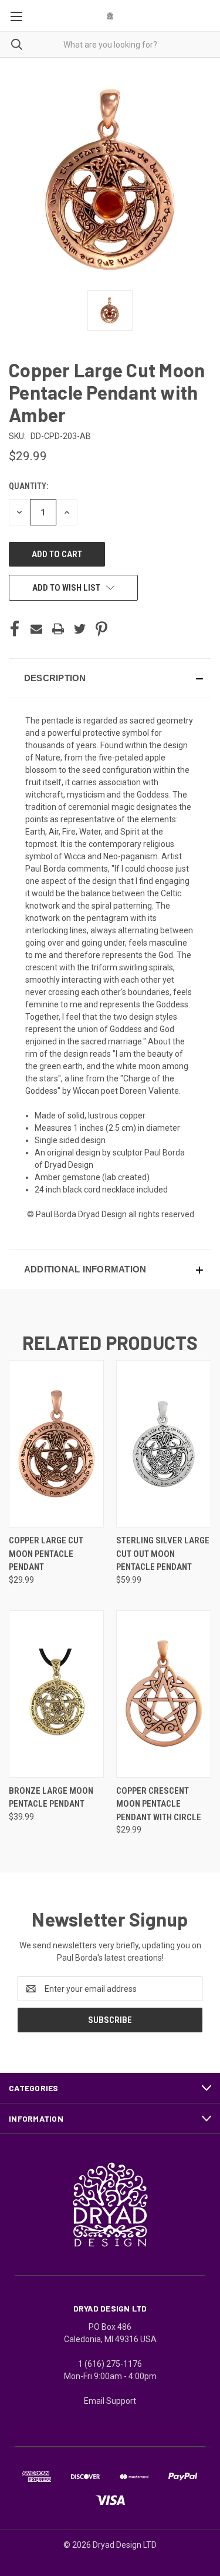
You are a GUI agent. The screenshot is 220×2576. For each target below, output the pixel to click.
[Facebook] (15, 629)
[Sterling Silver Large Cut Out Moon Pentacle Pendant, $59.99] (164, 1444)
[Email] (36, 629)
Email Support (110, 2401)
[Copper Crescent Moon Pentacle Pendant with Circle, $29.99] (164, 1694)
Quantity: (28, 486)
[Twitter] (80, 629)
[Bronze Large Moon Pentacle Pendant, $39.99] (56, 1694)
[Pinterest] (101, 629)
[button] (110, 678)
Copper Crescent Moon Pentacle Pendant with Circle (159, 1804)
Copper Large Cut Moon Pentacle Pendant (46, 1554)
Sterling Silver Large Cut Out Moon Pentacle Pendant (163, 1554)
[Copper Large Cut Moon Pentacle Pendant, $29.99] (56, 1444)
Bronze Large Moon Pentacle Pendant (51, 1798)
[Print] (58, 629)
